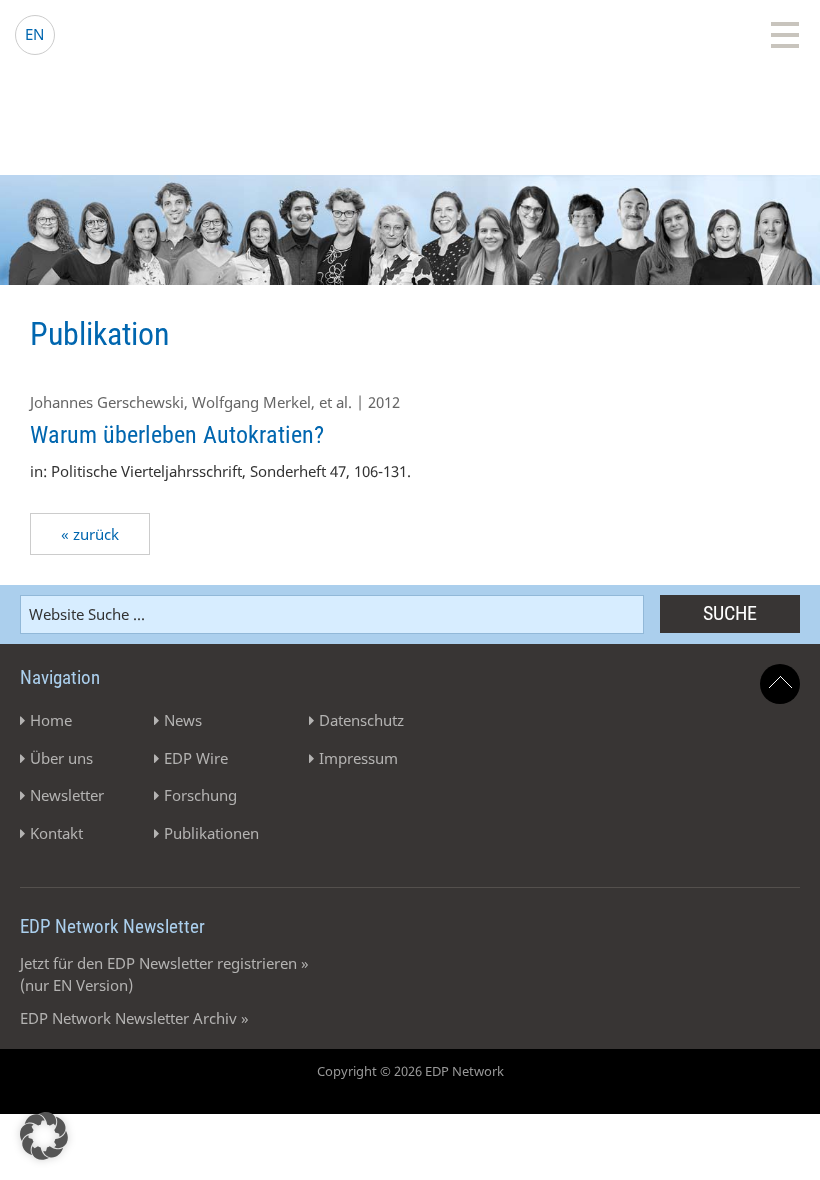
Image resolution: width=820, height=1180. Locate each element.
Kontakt (56, 833)
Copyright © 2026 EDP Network (410, 1071)
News (183, 720)
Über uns (61, 758)
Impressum (358, 758)
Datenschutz (361, 720)
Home (51, 720)
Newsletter (67, 795)
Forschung (200, 795)
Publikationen (211, 833)
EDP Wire (196, 758)
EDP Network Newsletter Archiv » (134, 1018)
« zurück (90, 534)
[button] (44, 1136)
